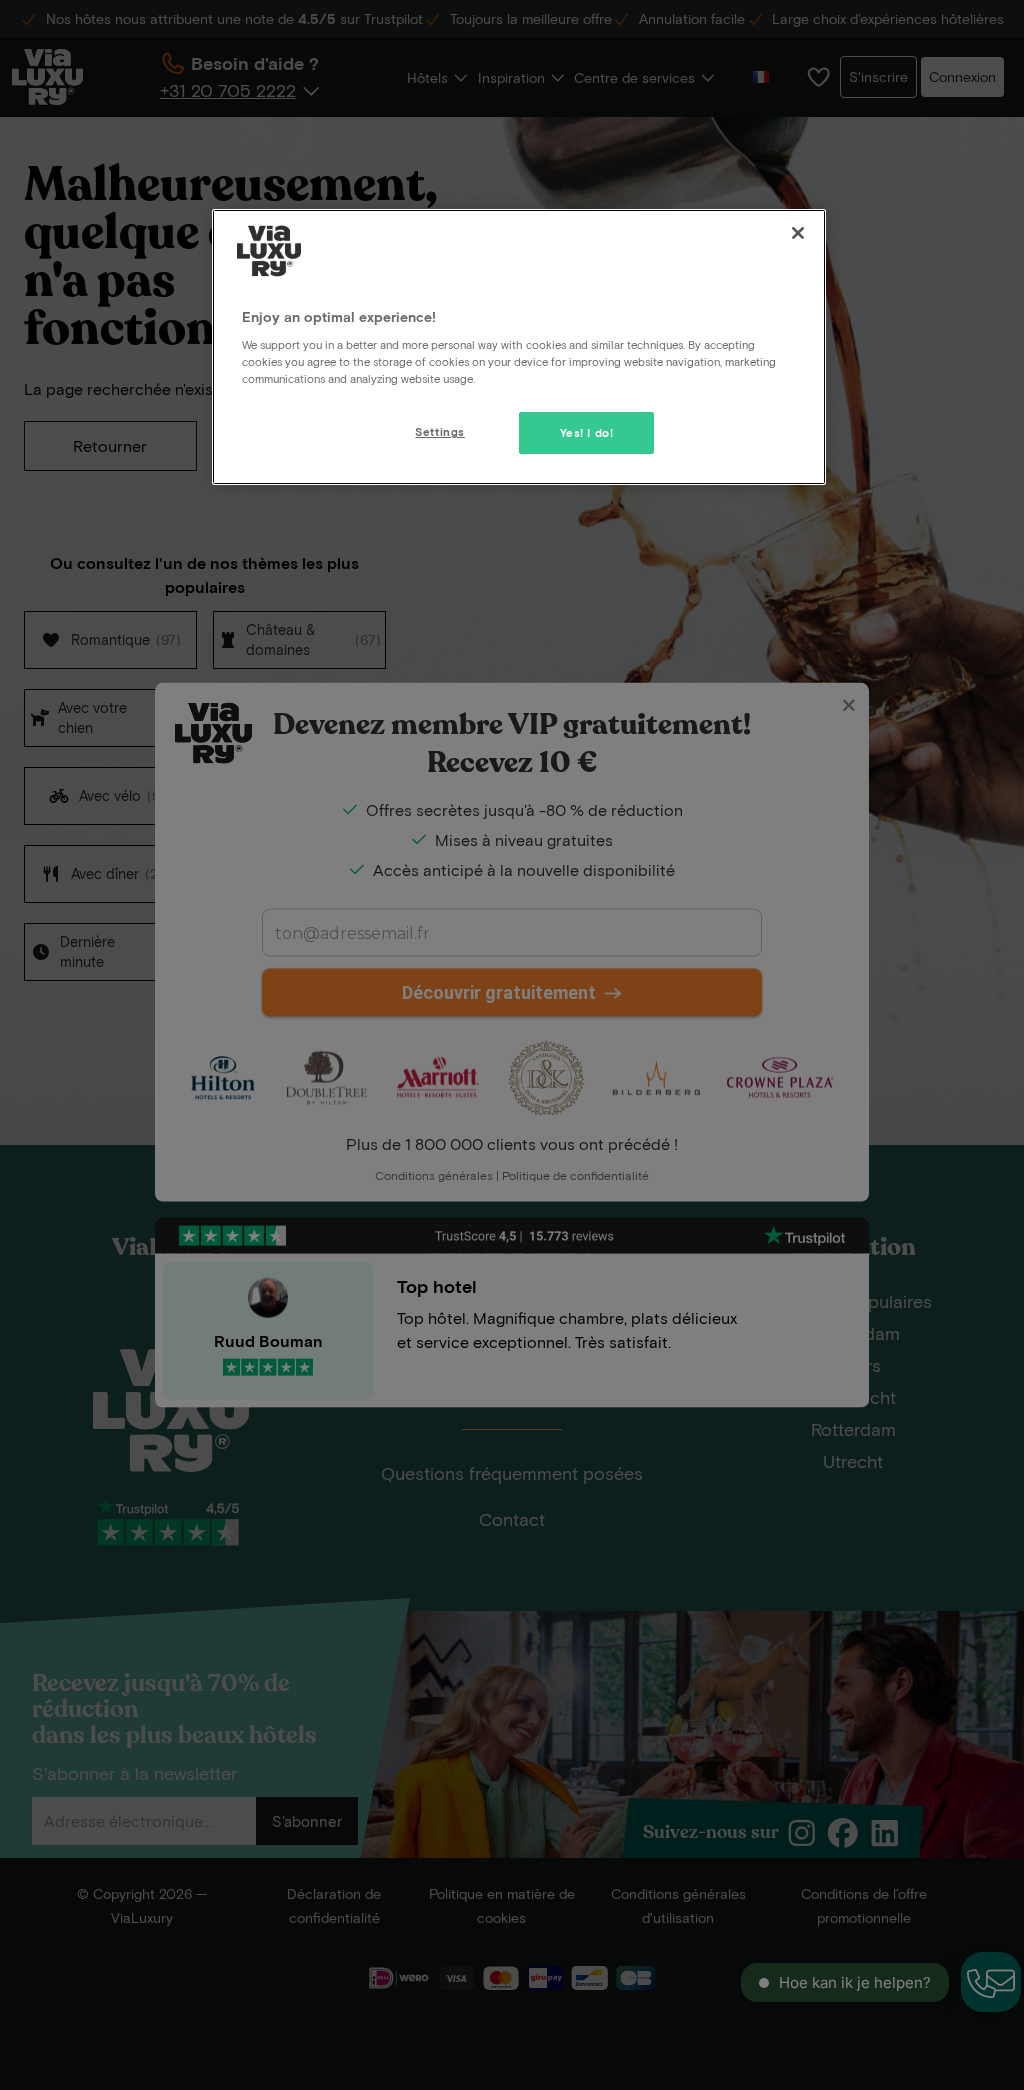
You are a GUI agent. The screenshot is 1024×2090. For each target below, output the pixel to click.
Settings (440, 431)
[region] (519, 347)
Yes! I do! (587, 432)
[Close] (798, 233)
